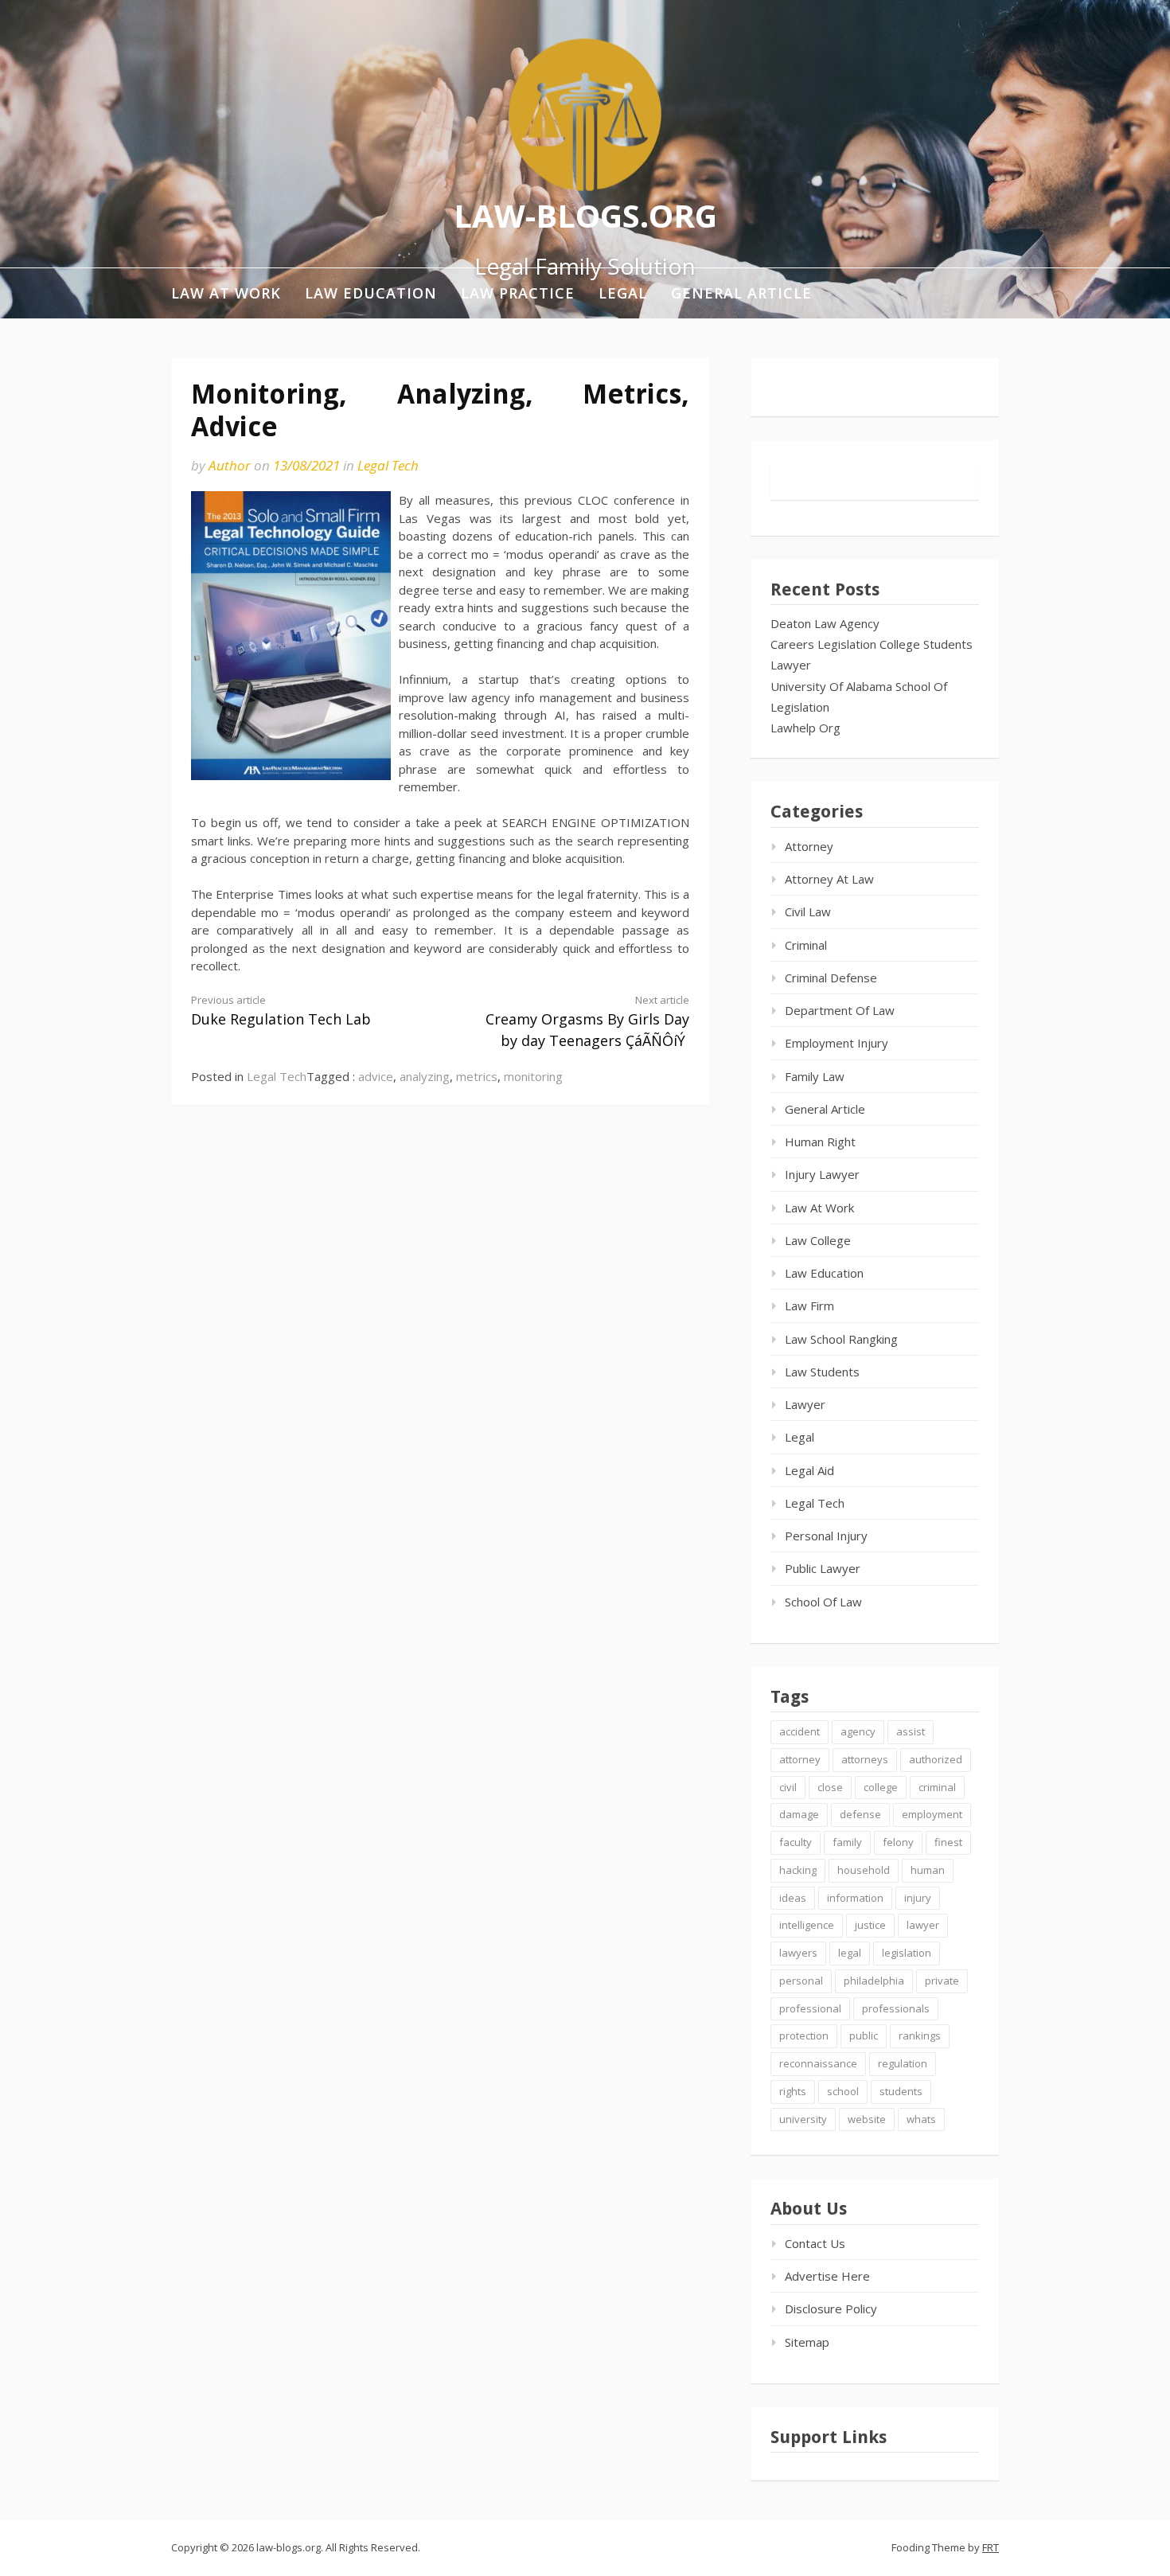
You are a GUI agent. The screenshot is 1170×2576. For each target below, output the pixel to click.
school (843, 2091)
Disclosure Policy (831, 2309)
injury (918, 1898)
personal (801, 1981)
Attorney (809, 846)
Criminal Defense (831, 978)
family (847, 1842)
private (942, 1981)
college (881, 1787)
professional (810, 2008)
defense (860, 1814)
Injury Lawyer (822, 1174)
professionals (896, 2008)
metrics (477, 1076)
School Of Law (823, 1602)
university (803, 2119)
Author (230, 465)
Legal (623, 293)
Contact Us (815, 2243)
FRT (991, 2547)
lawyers (798, 1953)
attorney (800, 1759)
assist (911, 1731)
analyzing (425, 1076)
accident (799, 1731)
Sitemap (807, 2342)
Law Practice (518, 293)
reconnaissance (818, 2063)
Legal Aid (809, 1470)
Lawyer (791, 665)
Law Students (822, 1372)
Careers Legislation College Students (872, 644)
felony (898, 1842)
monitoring (533, 1076)
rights (793, 2091)
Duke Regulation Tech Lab (281, 1011)
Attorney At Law (829, 879)
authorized (936, 1759)
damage (799, 1814)
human (928, 1870)
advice (376, 1076)
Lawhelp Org (805, 728)
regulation (903, 2063)
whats (921, 2119)
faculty (796, 1842)
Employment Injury (837, 1043)
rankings (920, 2035)
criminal (937, 1787)
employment (932, 1814)
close (830, 1787)
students (901, 2091)
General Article (741, 293)
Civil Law (808, 911)
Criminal (806, 945)
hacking (798, 1870)
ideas (793, 1898)
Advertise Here (827, 2276)
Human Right (820, 1142)
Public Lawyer (823, 1568)
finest (948, 1842)
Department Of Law (840, 1010)
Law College (818, 1240)
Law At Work (226, 293)
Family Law (815, 1076)
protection (804, 2035)
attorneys (865, 1759)
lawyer (923, 1925)
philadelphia (874, 1981)
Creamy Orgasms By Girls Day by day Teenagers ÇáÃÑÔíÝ (587, 1021)
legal (850, 1953)
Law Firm (809, 1306)
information (855, 1898)
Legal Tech (388, 465)
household (864, 1870)
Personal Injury (826, 1536)
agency (858, 1731)
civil (788, 1787)
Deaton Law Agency (825, 623)
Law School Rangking (841, 1339)
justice (870, 1925)
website (867, 2119)
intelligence (807, 1925)
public (864, 2035)
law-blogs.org (585, 215)
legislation (907, 1953)
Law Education (371, 293)
